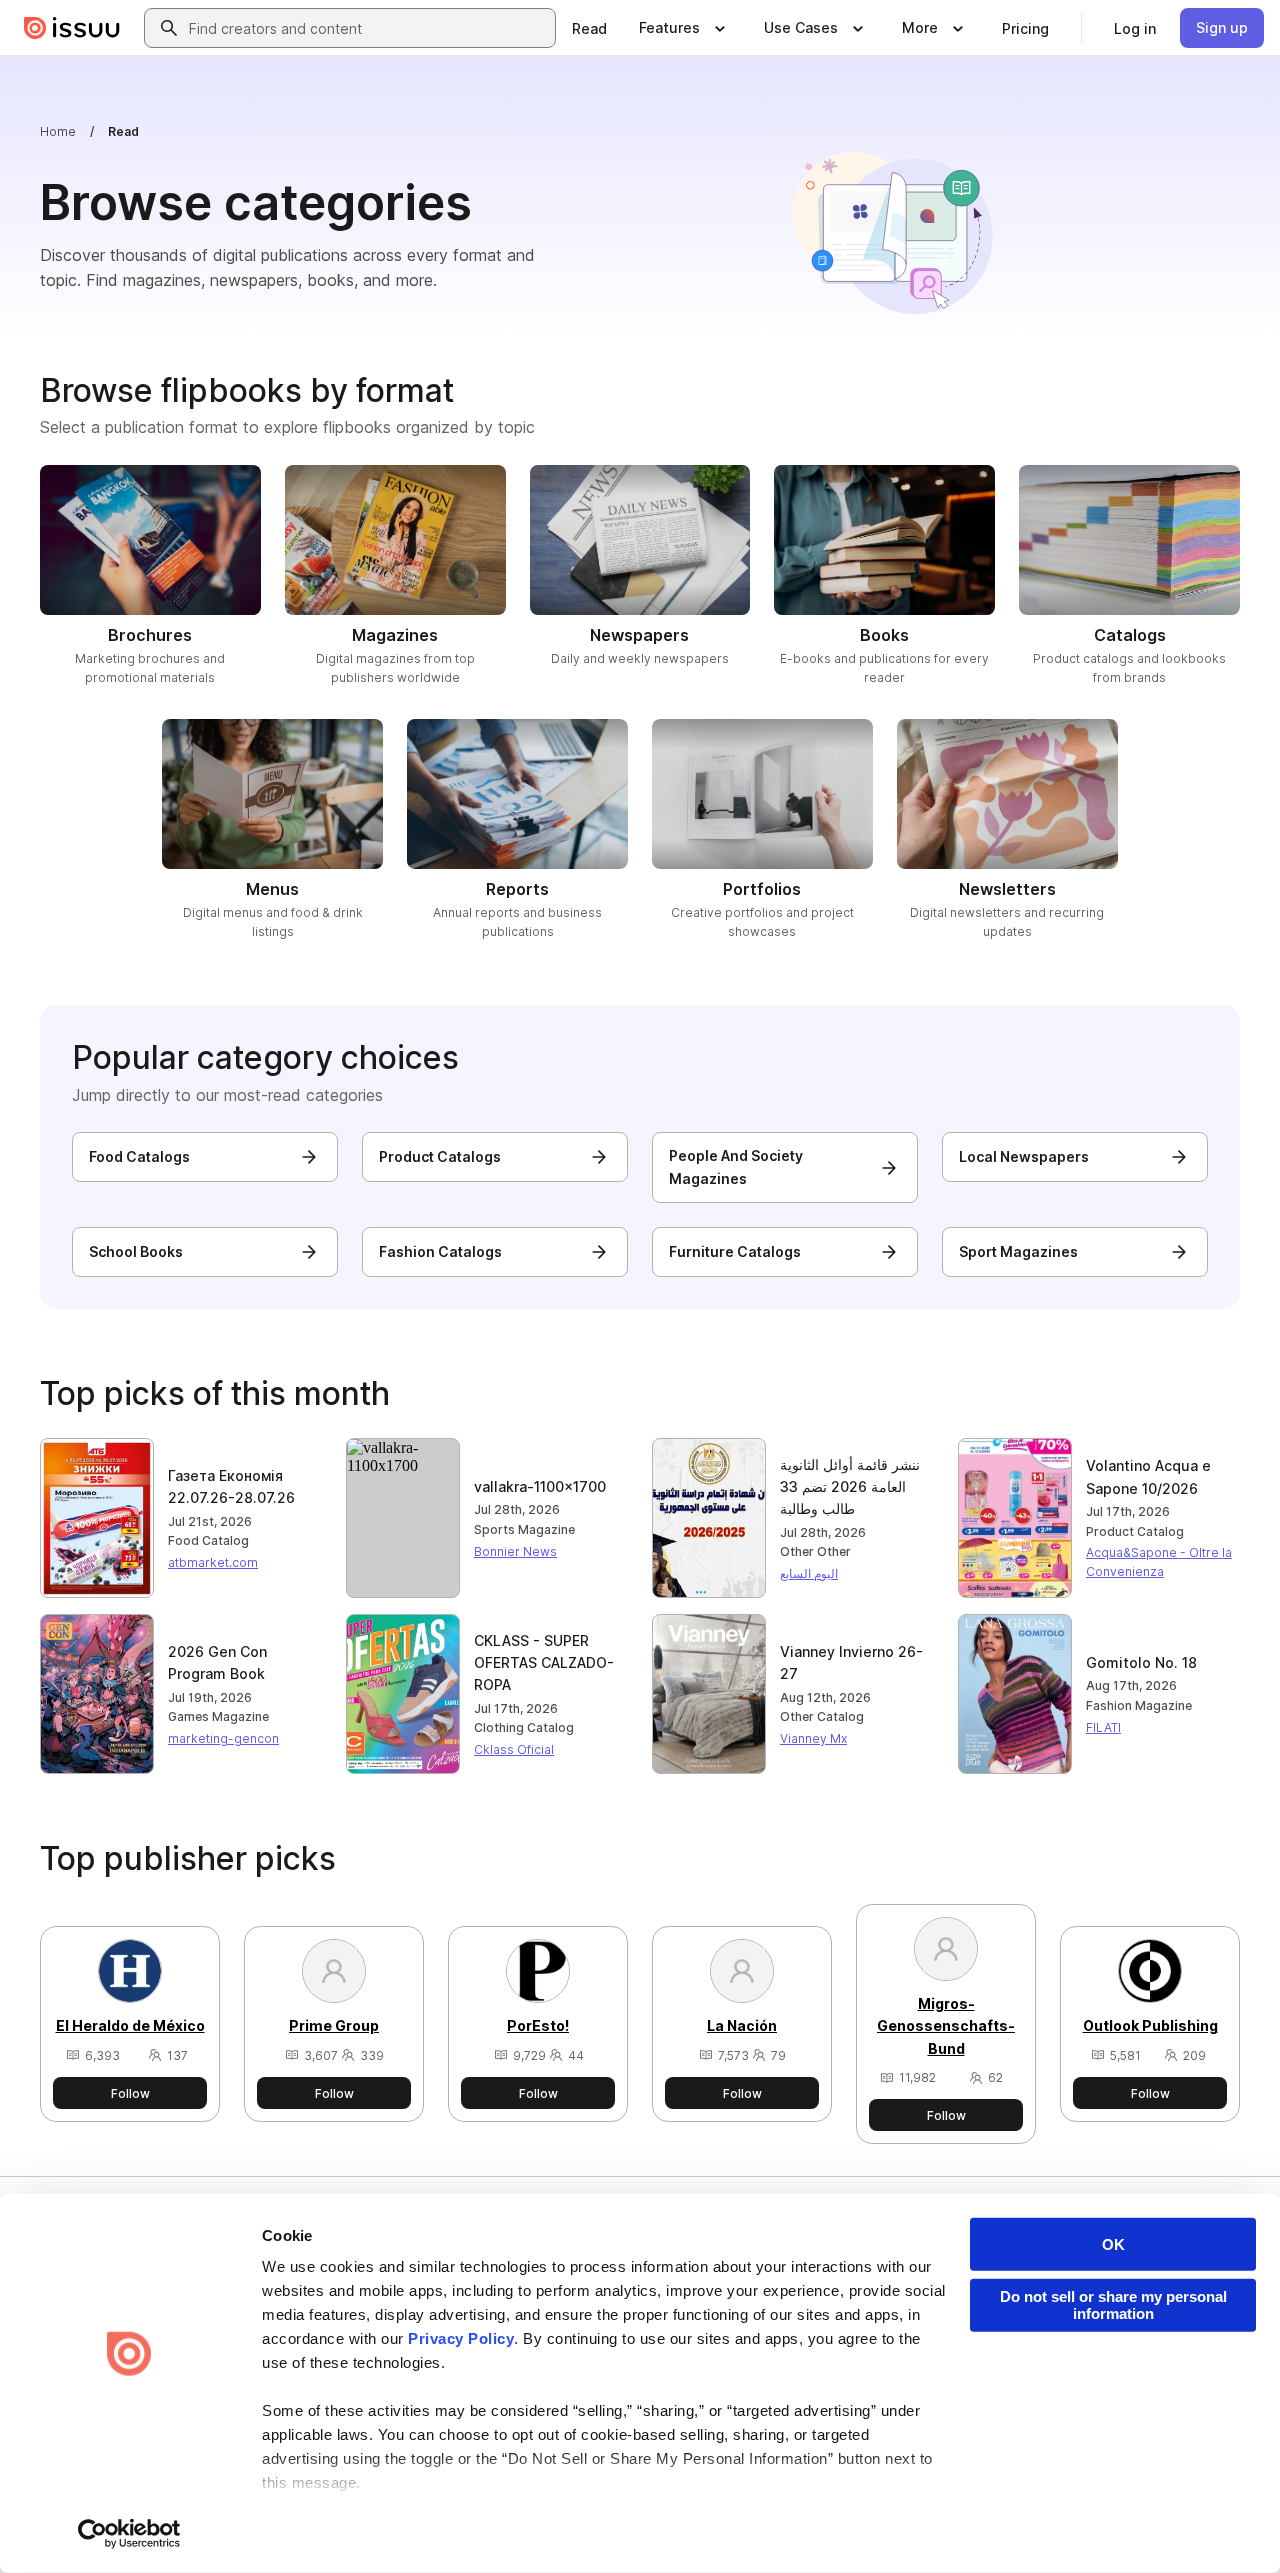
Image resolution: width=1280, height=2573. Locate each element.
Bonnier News (515, 1551)
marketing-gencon (223, 1738)
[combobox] (368, 28)
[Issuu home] (72, 28)
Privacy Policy (461, 2338)
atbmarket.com (213, 1562)
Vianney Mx (813, 1738)
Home (58, 131)
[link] (589, 28)
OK (1113, 2244)
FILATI (1103, 1727)
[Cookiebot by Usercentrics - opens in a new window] (129, 2534)
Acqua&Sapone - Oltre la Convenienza (1159, 1562)
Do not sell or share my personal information (1113, 2305)
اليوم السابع (809, 1573)
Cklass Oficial (514, 1749)
